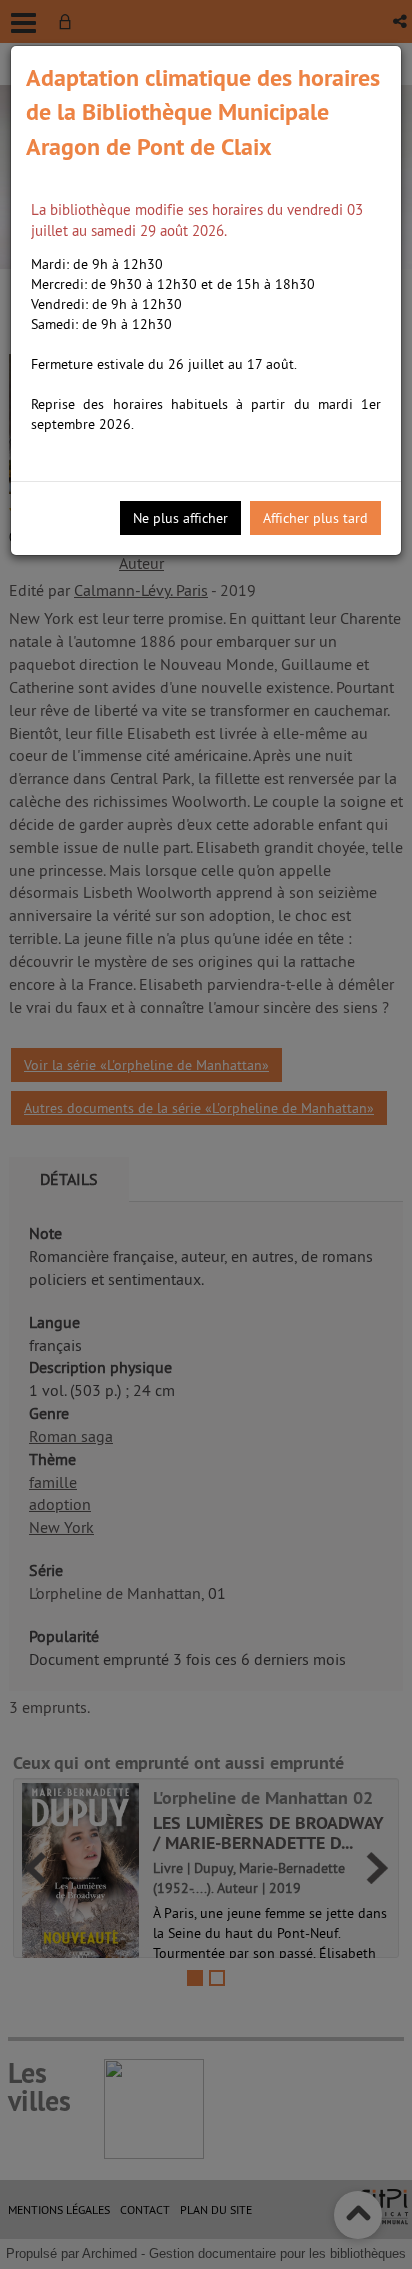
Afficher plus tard (315, 518)
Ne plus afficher (180, 518)
